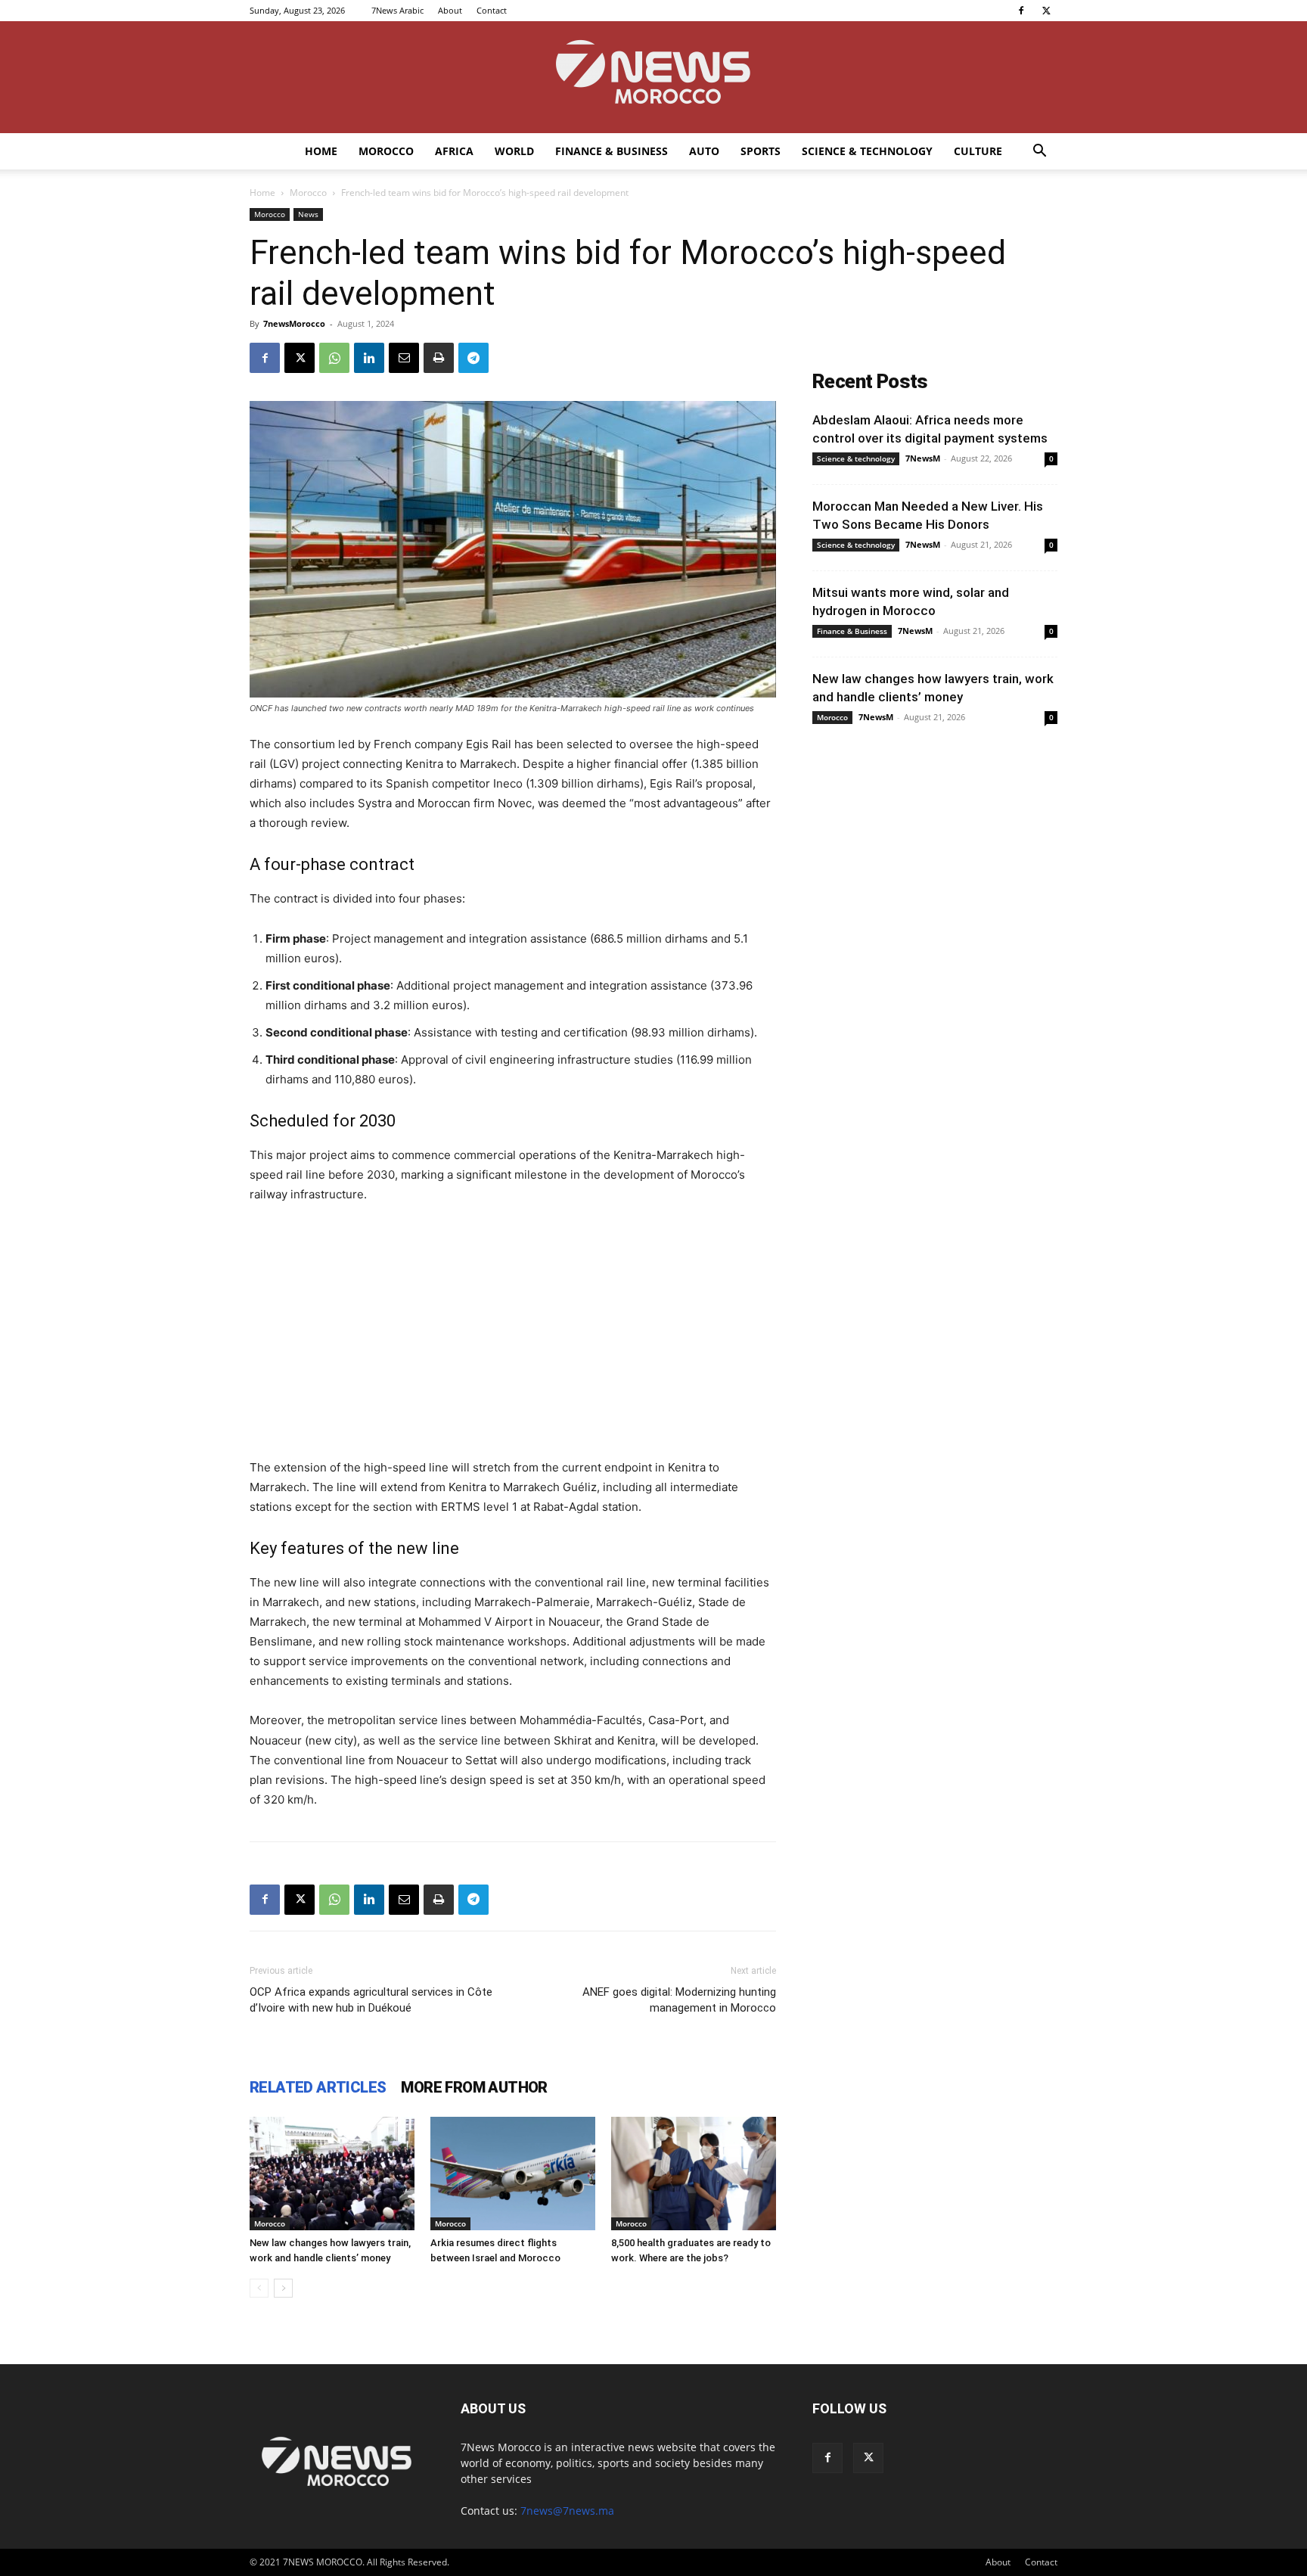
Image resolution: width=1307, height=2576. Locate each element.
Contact (492, 10)
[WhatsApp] (334, 358)
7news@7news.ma (567, 2511)
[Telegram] (473, 358)
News (308, 214)
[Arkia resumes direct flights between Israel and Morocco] (513, 2174)
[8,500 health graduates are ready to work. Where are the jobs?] (694, 2174)
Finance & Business (612, 151)
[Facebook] (1021, 11)
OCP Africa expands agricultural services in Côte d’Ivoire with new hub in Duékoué (371, 2000)
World (514, 151)
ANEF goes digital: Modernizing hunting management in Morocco (679, 2000)
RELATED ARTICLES (318, 2087)
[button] (1039, 152)
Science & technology (867, 151)
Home (321, 151)
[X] (1046, 11)
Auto (704, 151)
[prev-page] (259, 2288)
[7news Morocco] (653, 77)
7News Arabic (397, 10)
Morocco (386, 151)
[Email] (404, 358)
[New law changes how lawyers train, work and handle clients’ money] (332, 2174)
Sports (761, 151)
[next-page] (283, 2288)
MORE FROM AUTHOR (474, 2087)
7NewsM (923, 458)
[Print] (439, 358)
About (450, 10)
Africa (454, 151)
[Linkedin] (369, 358)
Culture (978, 151)
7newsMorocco (294, 323)
